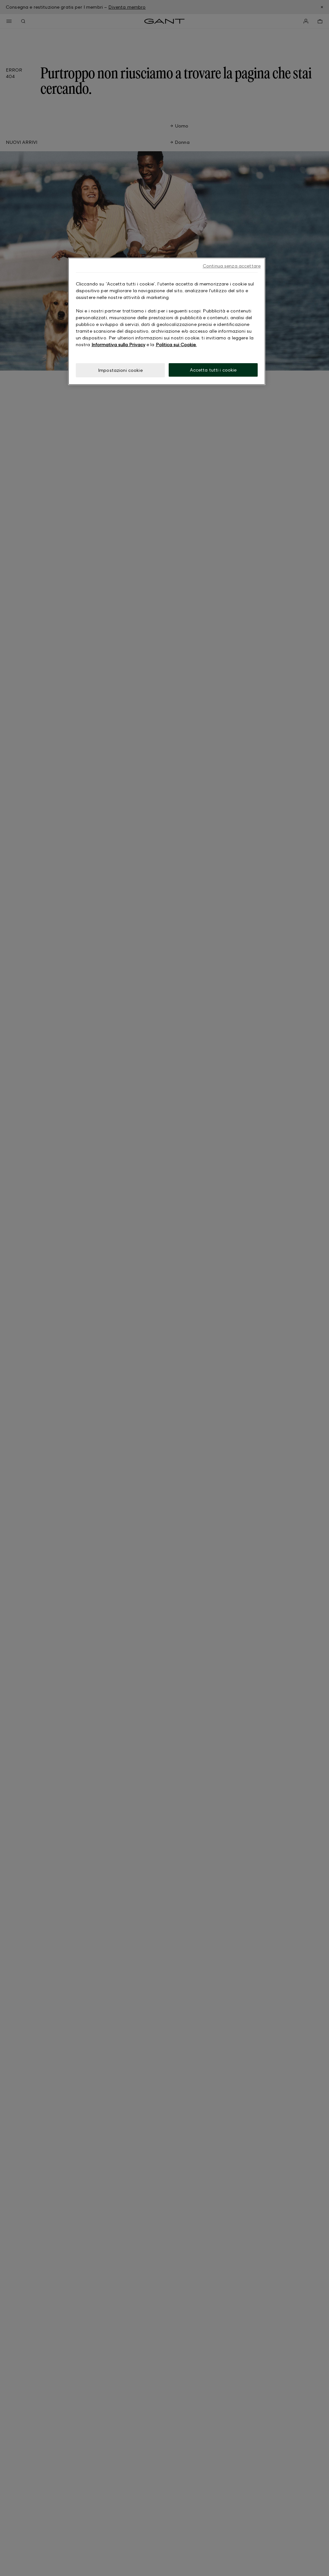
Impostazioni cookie (120, 370)
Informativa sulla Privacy (118, 344)
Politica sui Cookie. (176, 344)
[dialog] (167, 321)
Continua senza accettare (232, 266)
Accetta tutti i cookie (213, 370)
